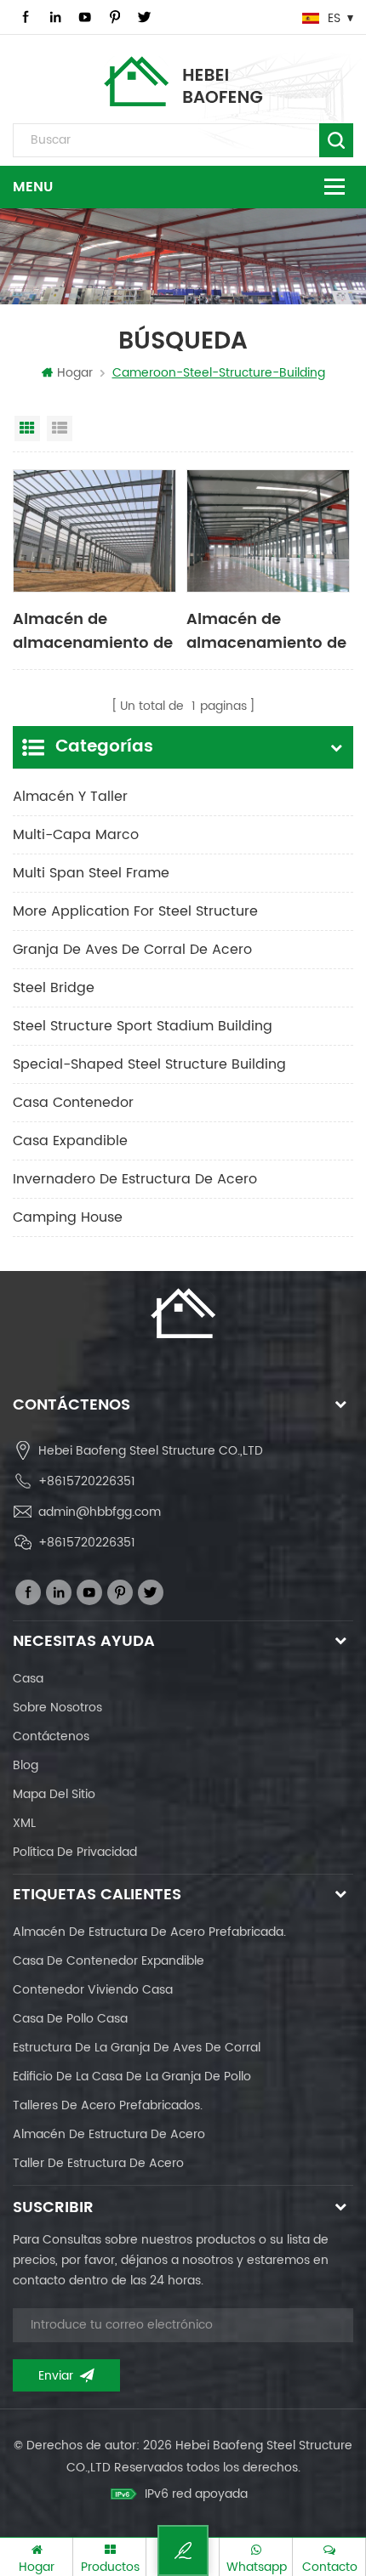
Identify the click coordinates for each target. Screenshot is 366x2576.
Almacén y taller (70, 797)
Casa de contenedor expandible (109, 1961)
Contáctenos (51, 1736)
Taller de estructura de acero (98, 2163)
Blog (26, 1765)
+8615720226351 (87, 1481)
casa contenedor (73, 1103)
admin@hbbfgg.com (100, 1512)
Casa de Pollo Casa (70, 2019)
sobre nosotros (57, 1708)
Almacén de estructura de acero (109, 2134)
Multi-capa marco (76, 835)
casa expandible (70, 1141)
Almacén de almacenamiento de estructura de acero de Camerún (93, 630)
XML (24, 1823)
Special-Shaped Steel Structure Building (149, 1064)
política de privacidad (75, 1852)
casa (28, 1679)
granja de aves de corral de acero (132, 950)
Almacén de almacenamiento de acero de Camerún (266, 630)
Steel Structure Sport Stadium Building (143, 1026)
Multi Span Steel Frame (91, 873)
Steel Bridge (54, 988)
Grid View (27, 428)
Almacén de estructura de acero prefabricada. (149, 1932)
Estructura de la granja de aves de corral (137, 2048)
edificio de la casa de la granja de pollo (132, 2077)
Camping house (68, 1217)
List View (60, 428)
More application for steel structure (135, 911)
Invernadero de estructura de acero (135, 1179)
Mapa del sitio (54, 1794)
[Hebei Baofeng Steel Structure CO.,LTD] (183, 81)
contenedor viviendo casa (93, 1990)
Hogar (75, 373)
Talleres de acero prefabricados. (108, 2105)
